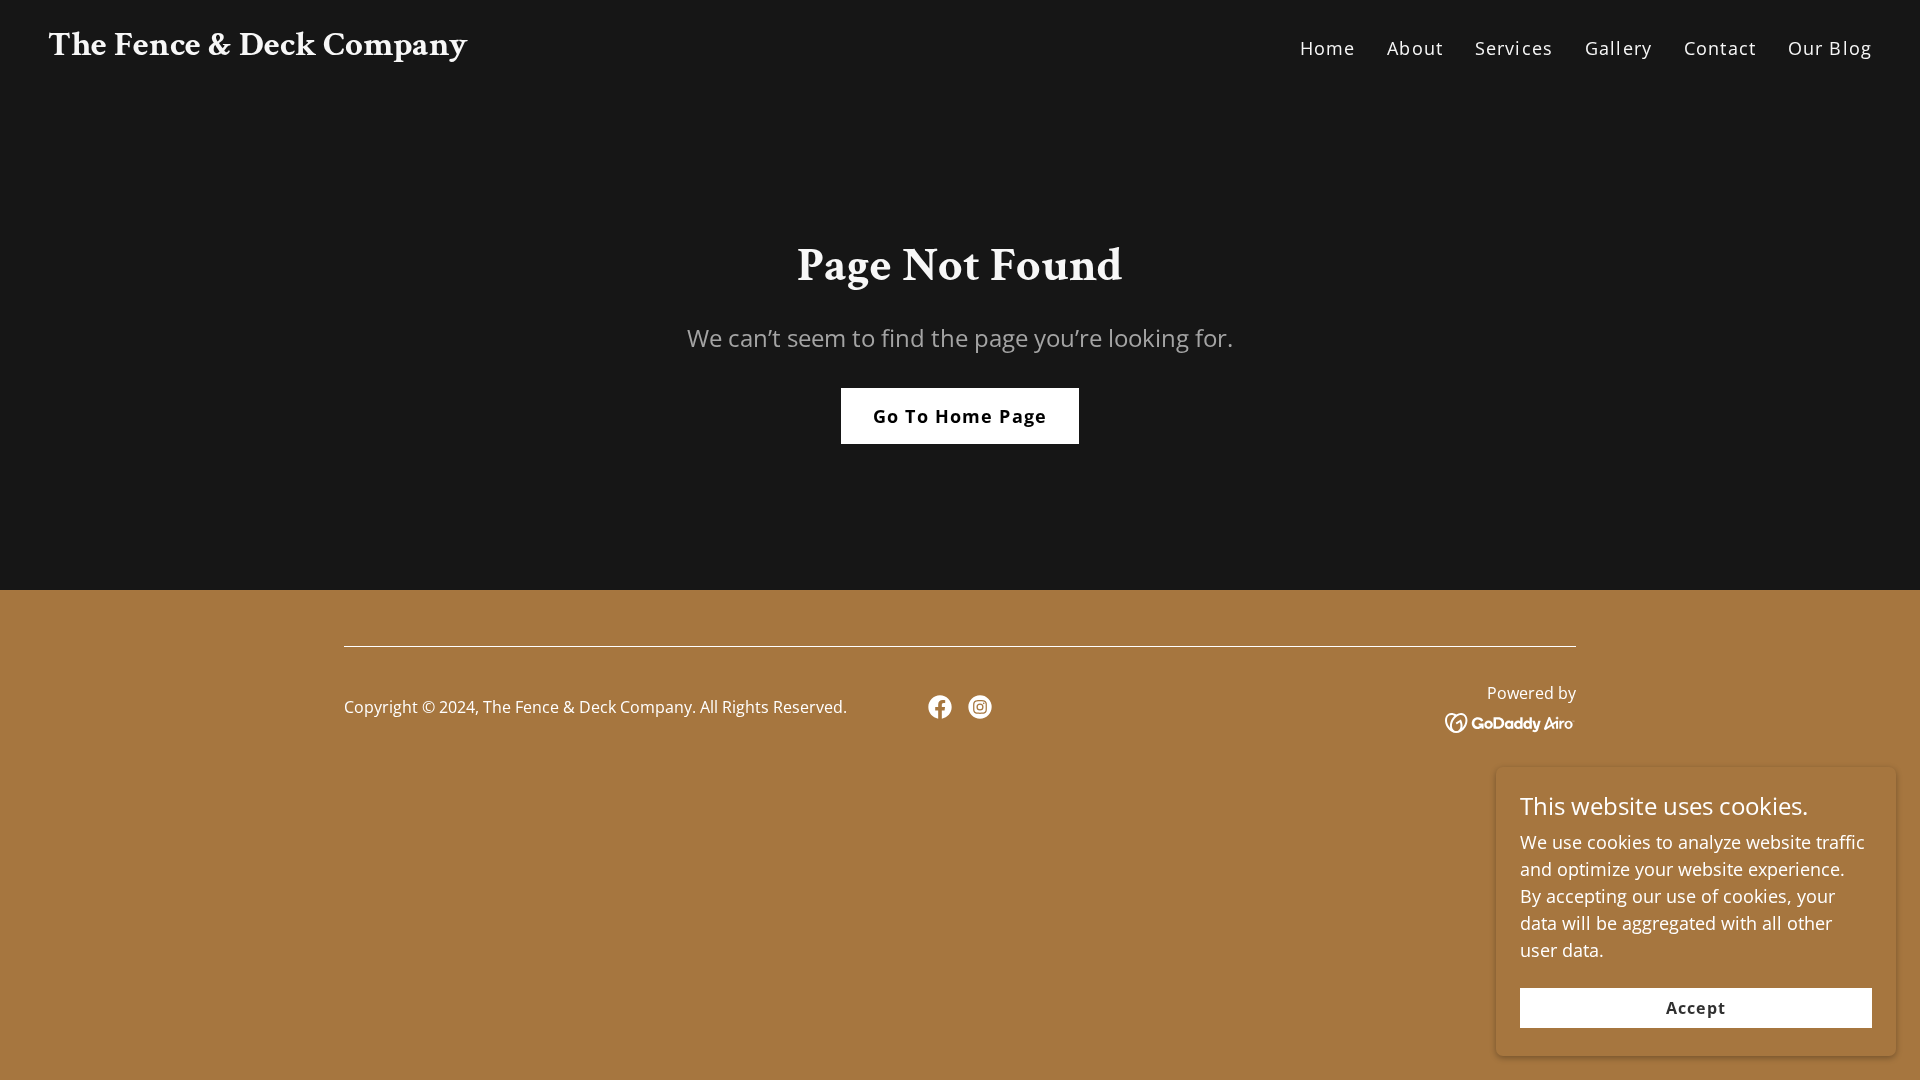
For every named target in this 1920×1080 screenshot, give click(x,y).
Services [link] (1514, 48)
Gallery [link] (1618, 48)
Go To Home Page (960, 416)
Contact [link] (1720, 48)
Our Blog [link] (1830, 48)
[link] (258, 48)
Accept (1695, 1008)
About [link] (1415, 48)
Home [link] (1328, 48)
